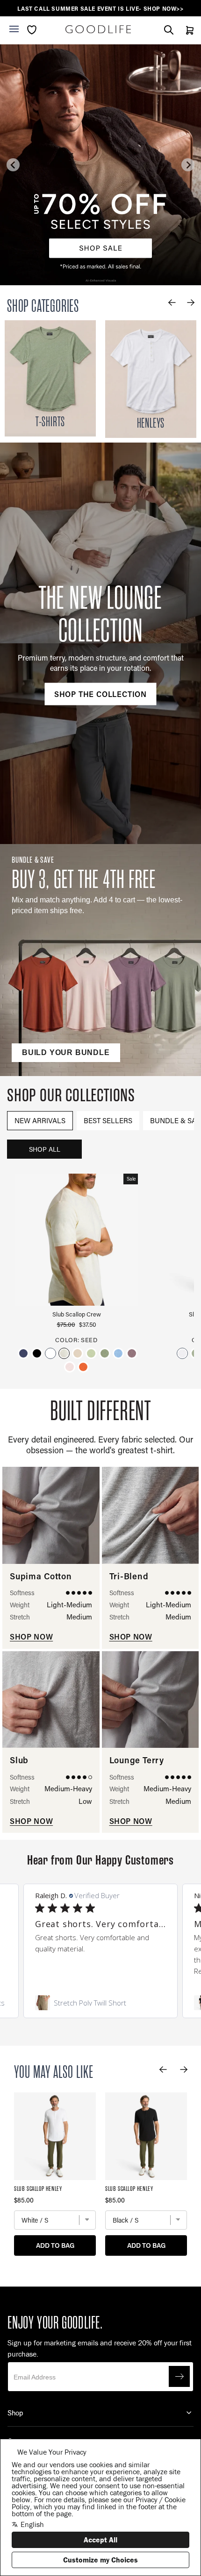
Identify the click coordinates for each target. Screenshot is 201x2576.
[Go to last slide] (13, 165)
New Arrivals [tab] (40, 1120)
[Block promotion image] (100, 165)
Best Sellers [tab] (108, 1120)
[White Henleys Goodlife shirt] (151, 379)
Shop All (45, 1149)
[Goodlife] (98, 29)
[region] (100, 9)
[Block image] (50, 378)
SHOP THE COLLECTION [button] (100, 693)
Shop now (31, 1636)
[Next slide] (188, 165)
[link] (100, 2003)
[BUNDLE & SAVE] (100, 960)
